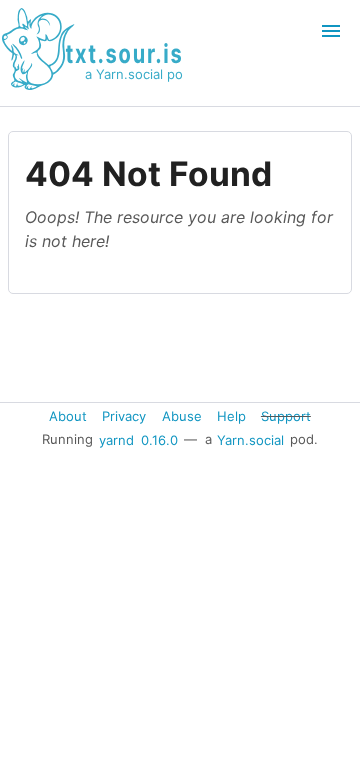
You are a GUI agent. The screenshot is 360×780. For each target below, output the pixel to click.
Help (231, 416)
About (68, 416)
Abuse (182, 416)
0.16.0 (159, 439)
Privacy (124, 416)
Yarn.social (250, 439)
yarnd (116, 439)
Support (286, 416)
